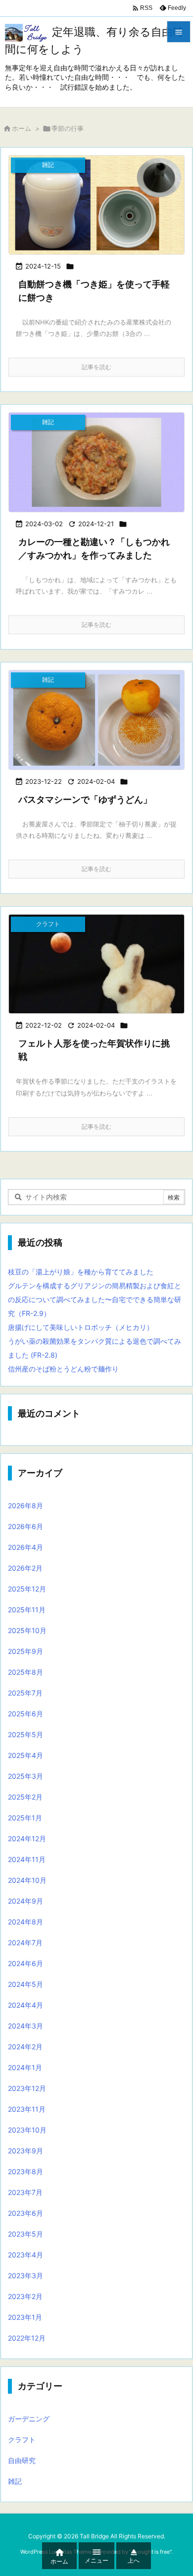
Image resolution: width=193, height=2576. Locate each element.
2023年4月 (25, 2255)
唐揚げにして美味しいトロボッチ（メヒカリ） (81, 1327)
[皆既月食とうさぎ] (96, 964)
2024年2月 (25, 2047)
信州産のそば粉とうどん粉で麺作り (63, 1369)
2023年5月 (25, 2234)
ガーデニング (29, 2419)
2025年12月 (27, 1589)
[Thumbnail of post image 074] (96, 462)
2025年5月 (25, 1734)
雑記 (15, 2481)
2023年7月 (25, 2192)
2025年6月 (25, 1714)
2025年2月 (25, 1797)
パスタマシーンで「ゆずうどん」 (85, 799)
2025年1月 (25, 1818)
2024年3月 (25, 2026)
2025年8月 (25, 1672)
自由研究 (22, 2460)
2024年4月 (25, 2005)
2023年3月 (25, 2275)
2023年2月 (25, 2296)
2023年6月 (25, 2213)
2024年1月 (25, 2067)
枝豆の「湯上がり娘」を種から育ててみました (81, 1272)
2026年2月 (25, 1568)
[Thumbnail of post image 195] (96, 720)
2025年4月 (25, 1755)
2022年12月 (27, 2338)
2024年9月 (25, 1901)
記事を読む (96, 367)
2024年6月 (25, 1963)
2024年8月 (25, 1922)
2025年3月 (25, 1776)
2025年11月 (27, 1610)
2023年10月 (27, 2130)
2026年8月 (25, 1506)
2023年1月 (25, 2317)
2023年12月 (27, 2088)
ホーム (22, 128)
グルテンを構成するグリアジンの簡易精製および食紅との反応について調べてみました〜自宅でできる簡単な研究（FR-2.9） (95, 1299)
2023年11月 (27, 2109)
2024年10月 (27, 1880)
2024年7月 (25, 1943)
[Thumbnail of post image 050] (96, 205)
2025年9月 (25, 1651)
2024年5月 (25, 1984)
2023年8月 (25, 2171)
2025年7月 (25, 1693)
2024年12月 (27, 1838)
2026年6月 (25, 1526)
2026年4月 (25, 1547)
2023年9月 (25, 2151)
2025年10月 (27, 1630)
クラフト (22, 2439)
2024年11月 (27, 1859)
